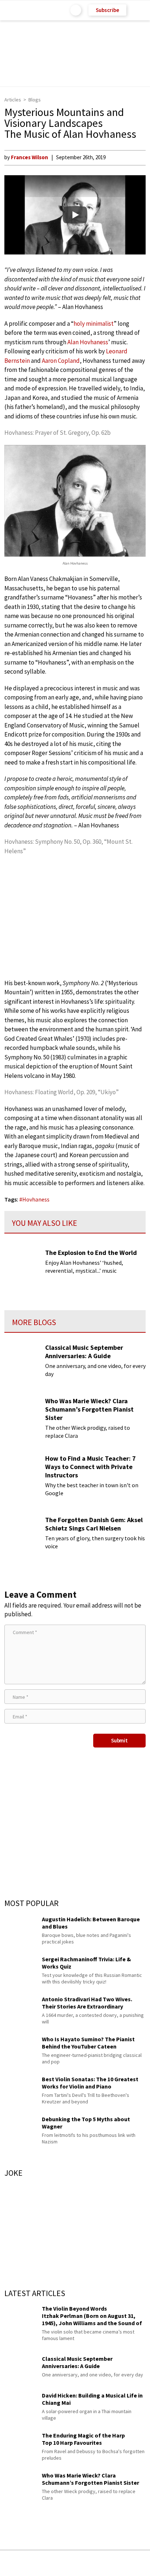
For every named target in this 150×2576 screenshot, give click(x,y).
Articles (13, 100)
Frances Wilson (29, 157)
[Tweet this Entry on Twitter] (86, 2563)
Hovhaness (36, 1199)
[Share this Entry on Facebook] (63, 2563)
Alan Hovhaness (88, 342)
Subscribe (107, 10)
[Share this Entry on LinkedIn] (108, 2563)
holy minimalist (94, 324)
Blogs (35, 100)
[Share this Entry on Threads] (131, 2563)
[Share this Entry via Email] (17, 2563)
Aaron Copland (61, 361)
